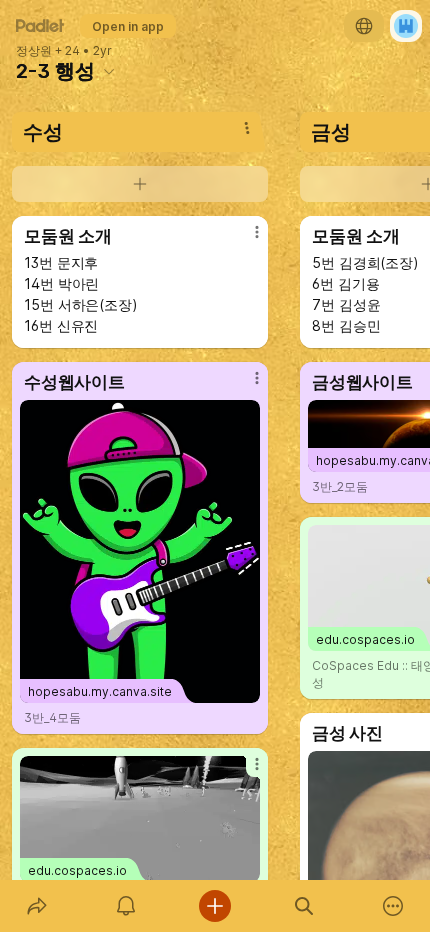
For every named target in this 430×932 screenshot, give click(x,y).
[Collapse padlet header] (109, 71)
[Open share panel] (36, 906)
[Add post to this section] (140, 184)
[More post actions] (244, 240)
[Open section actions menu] (247, 128)
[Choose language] (364, 26)
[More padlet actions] (393, 906)
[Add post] (214, 906)
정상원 (34, 51)
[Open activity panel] (125, 906)
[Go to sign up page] (406, 26)
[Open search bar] (304, 906)
